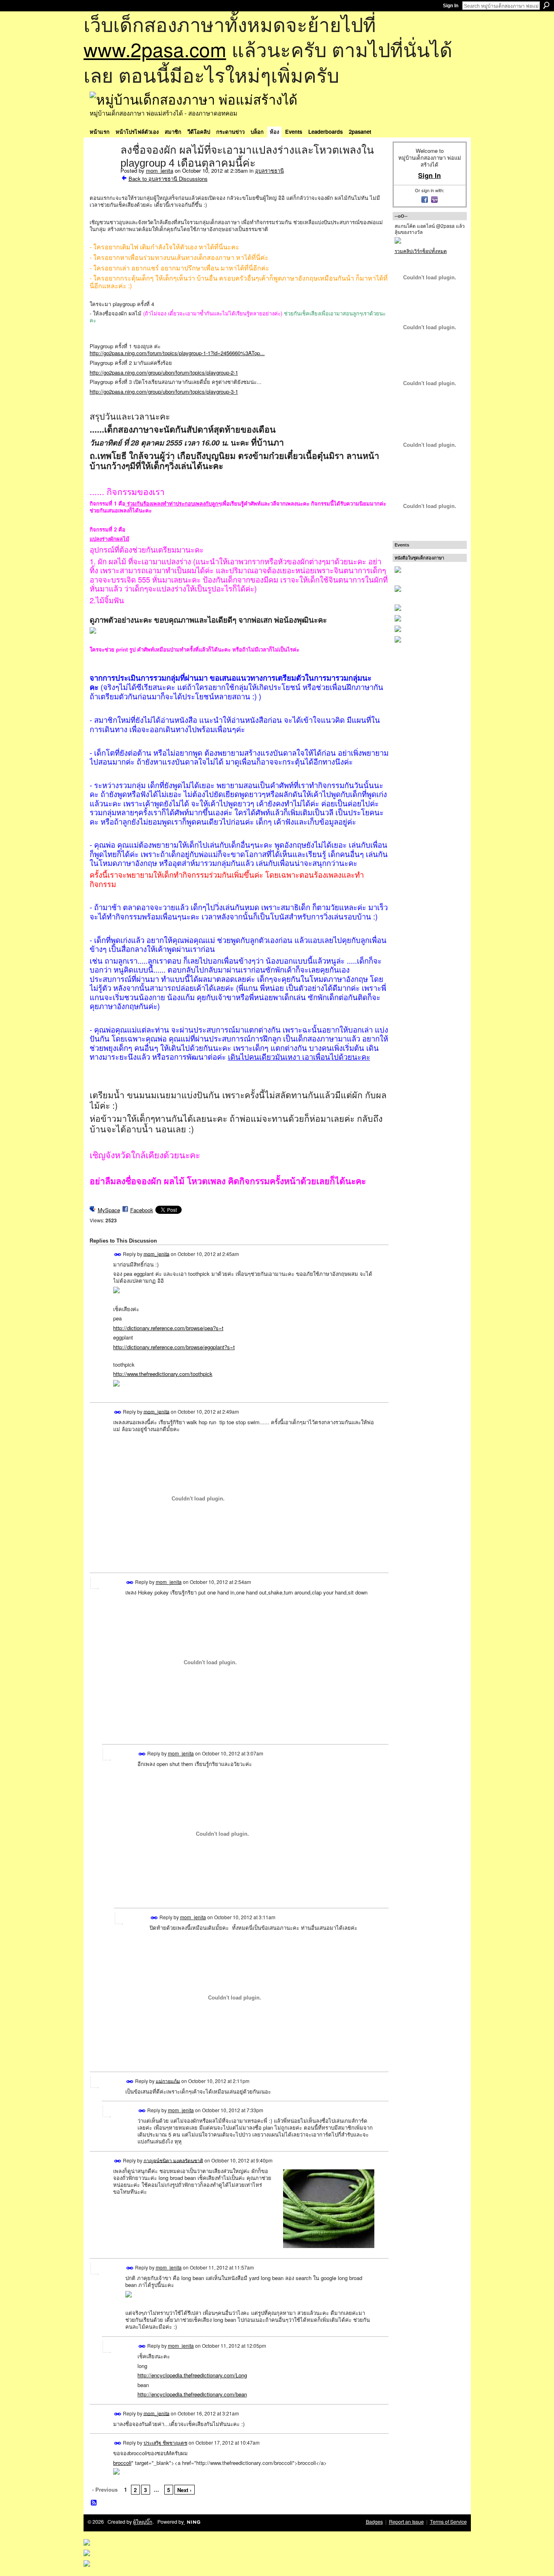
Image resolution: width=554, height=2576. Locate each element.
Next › (184, 2490)
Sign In (451, 6)
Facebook (142, 1210)
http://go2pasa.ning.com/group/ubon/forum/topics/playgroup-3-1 (164, 391)
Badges (374, 2522)
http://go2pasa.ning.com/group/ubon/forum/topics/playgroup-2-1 (164, 372)
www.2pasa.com (155, 49)
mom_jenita (160, 170)
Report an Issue (406, 2522)
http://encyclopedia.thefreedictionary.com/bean (192, 2394)
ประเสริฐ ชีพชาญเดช (165, 2442)
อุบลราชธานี (269, 170)
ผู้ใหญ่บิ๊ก (143, 2522)
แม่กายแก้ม (168, 2080)
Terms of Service (448, 2522)
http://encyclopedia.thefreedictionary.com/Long (192, 2375)
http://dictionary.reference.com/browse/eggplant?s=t (174, 1347)
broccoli (122, 2463)
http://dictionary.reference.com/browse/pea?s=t (168, 1328)
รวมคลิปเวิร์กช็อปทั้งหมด (421, 251)
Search (546, 5)
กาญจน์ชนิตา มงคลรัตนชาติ (173, 2160)
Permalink (118, 1255)
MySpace (109, 1210)
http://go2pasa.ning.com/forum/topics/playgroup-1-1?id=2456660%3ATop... (177, 353)
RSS (94, 2503)
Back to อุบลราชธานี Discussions (168, 179)
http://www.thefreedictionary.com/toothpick (163, 1374)
